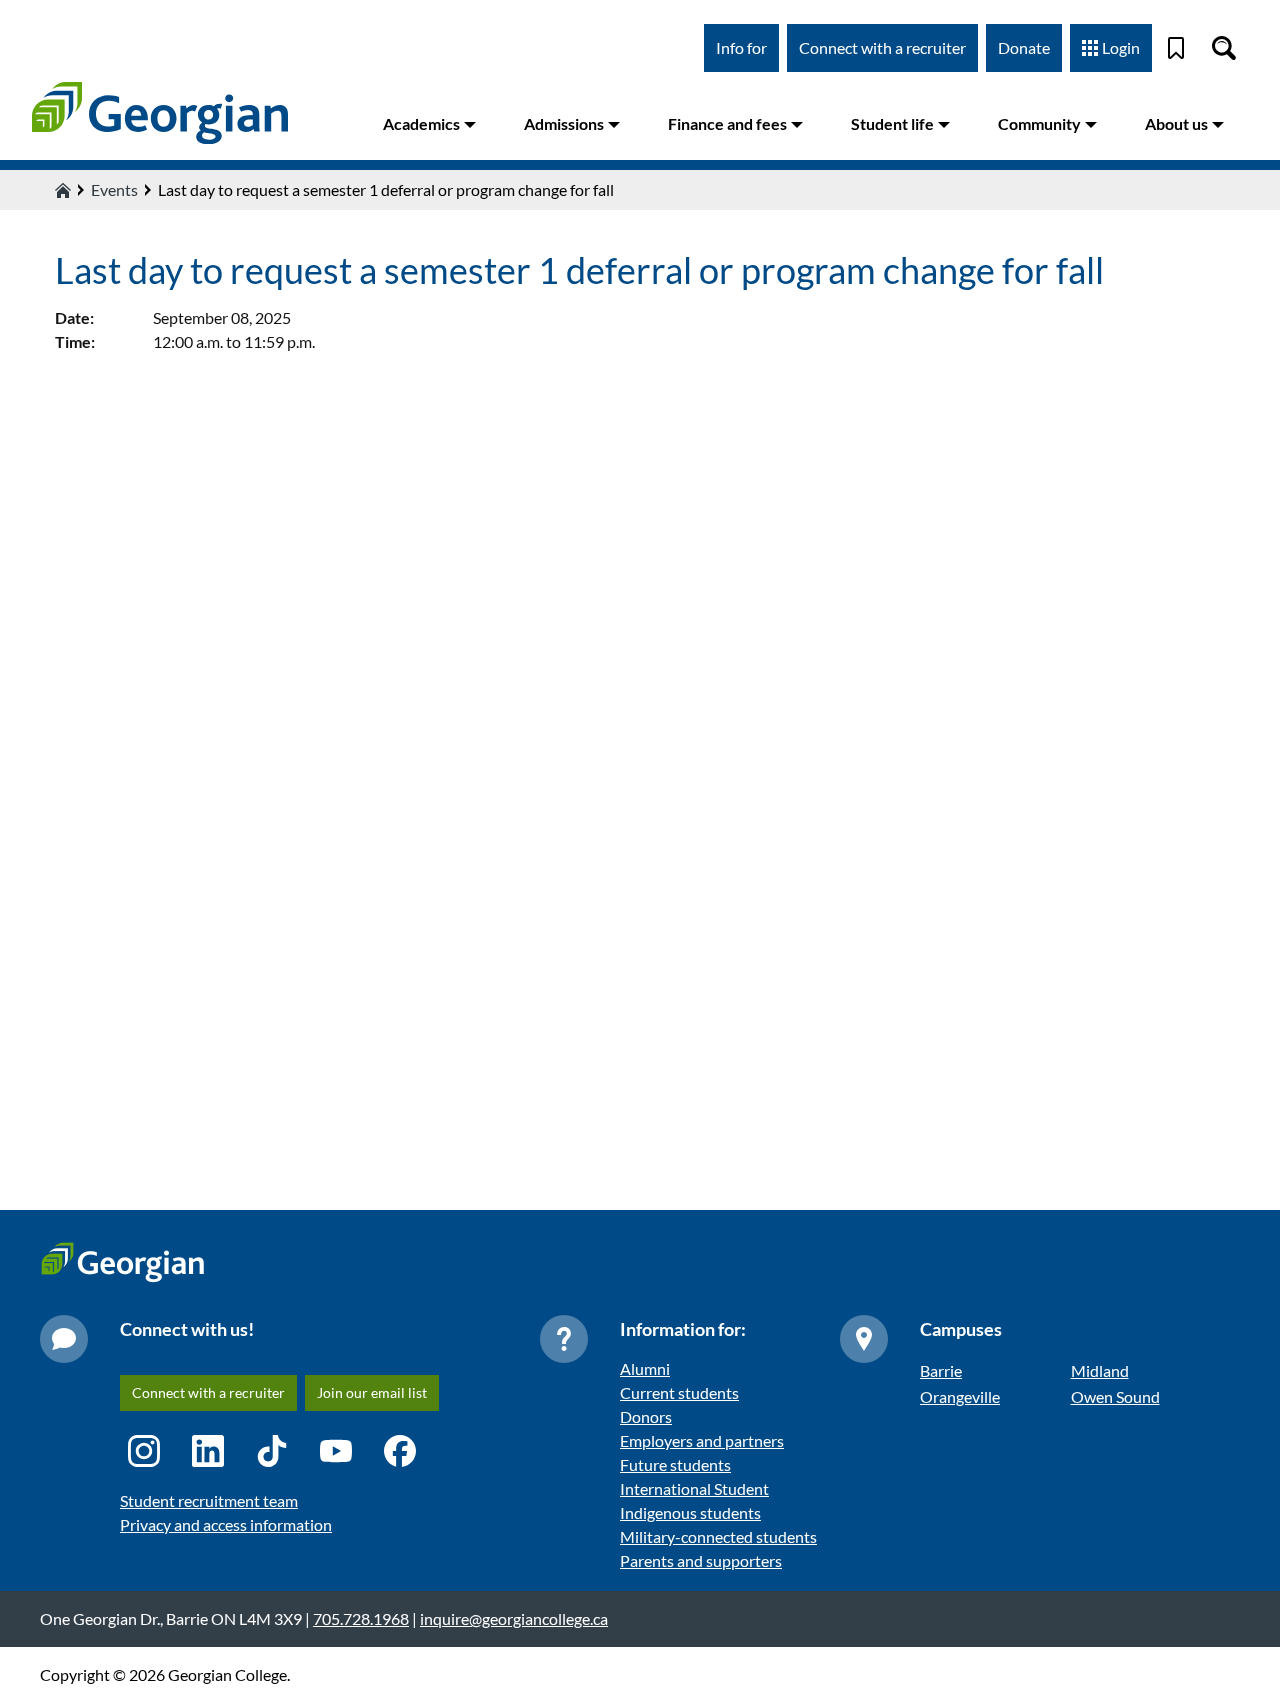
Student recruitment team (209, 1500)
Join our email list (372, 1392)
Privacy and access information (226, 1524)
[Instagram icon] (144, 1451)
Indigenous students (690, 1512)
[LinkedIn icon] (208, 1451)
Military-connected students (718, 1536)
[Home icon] (63, 190)
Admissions (564, 123)
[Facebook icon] (400, 1451)
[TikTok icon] (272, 1451)
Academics (421, 123)
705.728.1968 (361, 1618)
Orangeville (960, 1396)
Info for (741, 47)
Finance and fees (727, 123)
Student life (892, 123)
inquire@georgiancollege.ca (514, 1618)
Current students (679, 1392)
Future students (675, 1464)
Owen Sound (1115, 1396)
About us (1176, 123)
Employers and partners (702, 1440)
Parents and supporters (701, 1560)
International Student (694, 1488)
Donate (1024, 47)
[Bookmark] (1176, 48)
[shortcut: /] (1224, 48)
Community (1039, 123)
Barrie (941, 1370)
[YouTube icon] (336, 1451)
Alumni (645, 1368)
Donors (646, 1416)
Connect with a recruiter (882, 47)
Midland (1100, 1370)
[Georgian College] (160, 113)
